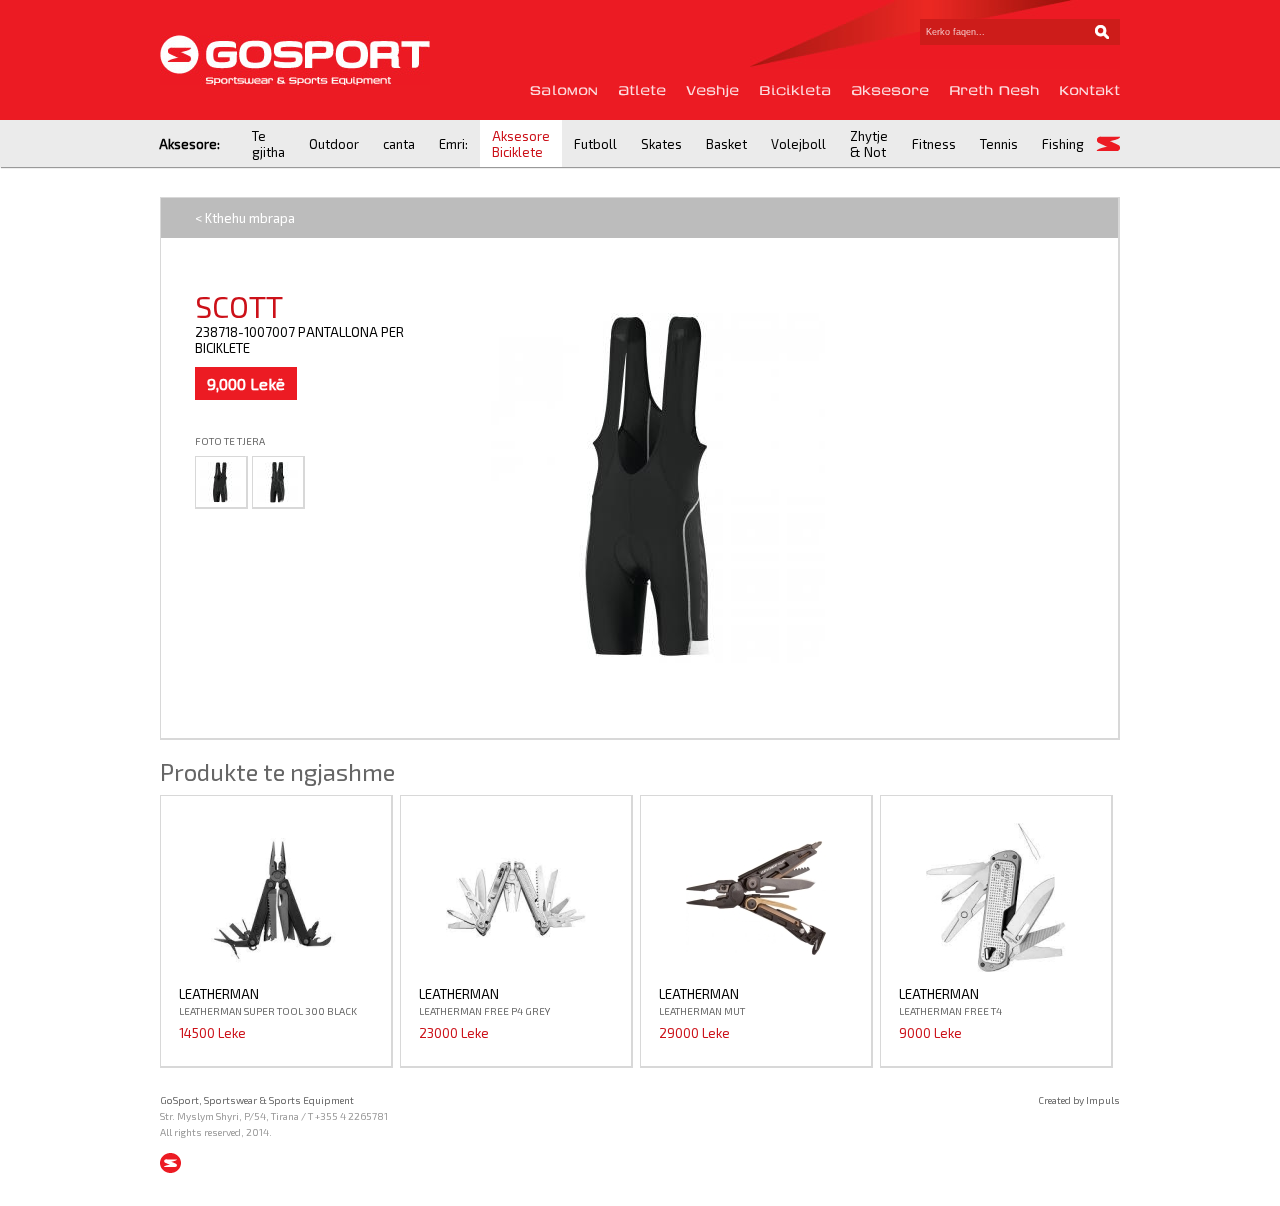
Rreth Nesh (994, 90)
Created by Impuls (1079, 1100)
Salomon (564, 90)
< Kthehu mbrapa (245, 218)
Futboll (595, 144)
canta (399, 144)
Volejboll (798, 144)
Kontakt (1089, 90)
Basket (726, 144)
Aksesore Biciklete (521, 144)
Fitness (934, 144)
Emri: (453, 144)
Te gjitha (268, 144)
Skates (661, 144)
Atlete (642, 90)
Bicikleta (795, 90)
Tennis (999, 144)
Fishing (1063, 144)
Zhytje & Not (869, 144)
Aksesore (890, 90)
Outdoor (334, 144)
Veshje (712, 90)
